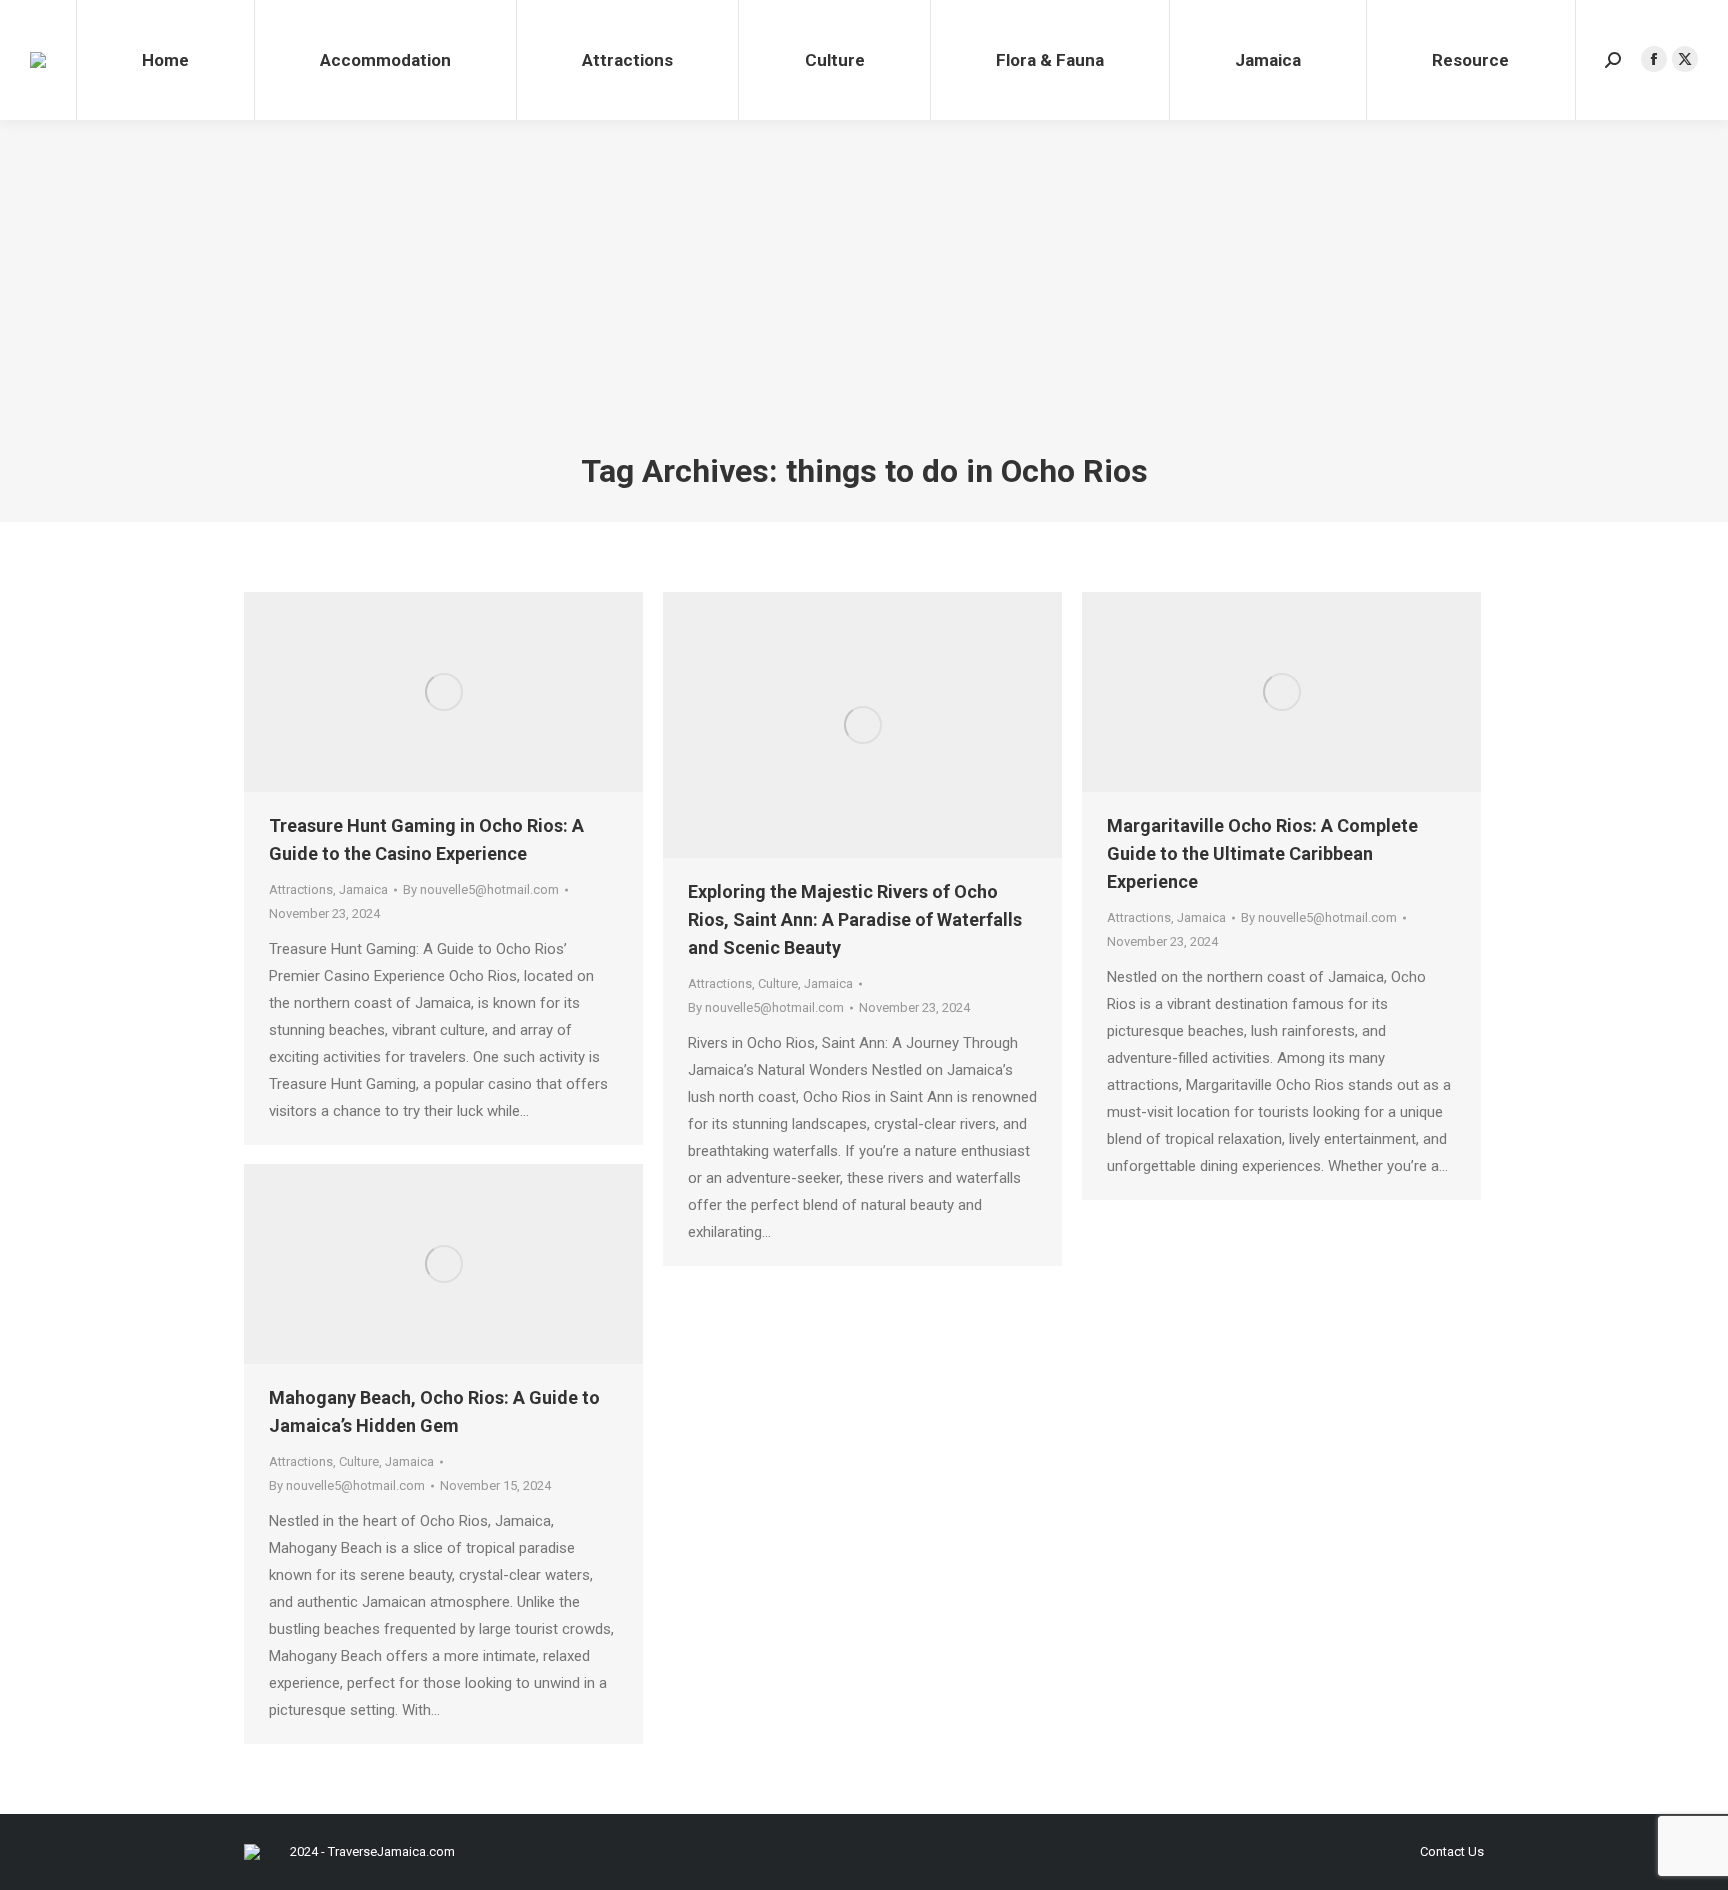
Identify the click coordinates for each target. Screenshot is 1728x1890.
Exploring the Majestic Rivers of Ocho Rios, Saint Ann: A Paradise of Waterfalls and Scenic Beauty (855, 919)
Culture (778, 983)
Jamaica (363, 889)
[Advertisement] (864, 300)
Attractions (301, 889)
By (481, 889)
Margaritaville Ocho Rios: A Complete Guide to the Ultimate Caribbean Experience (1262, 853)
